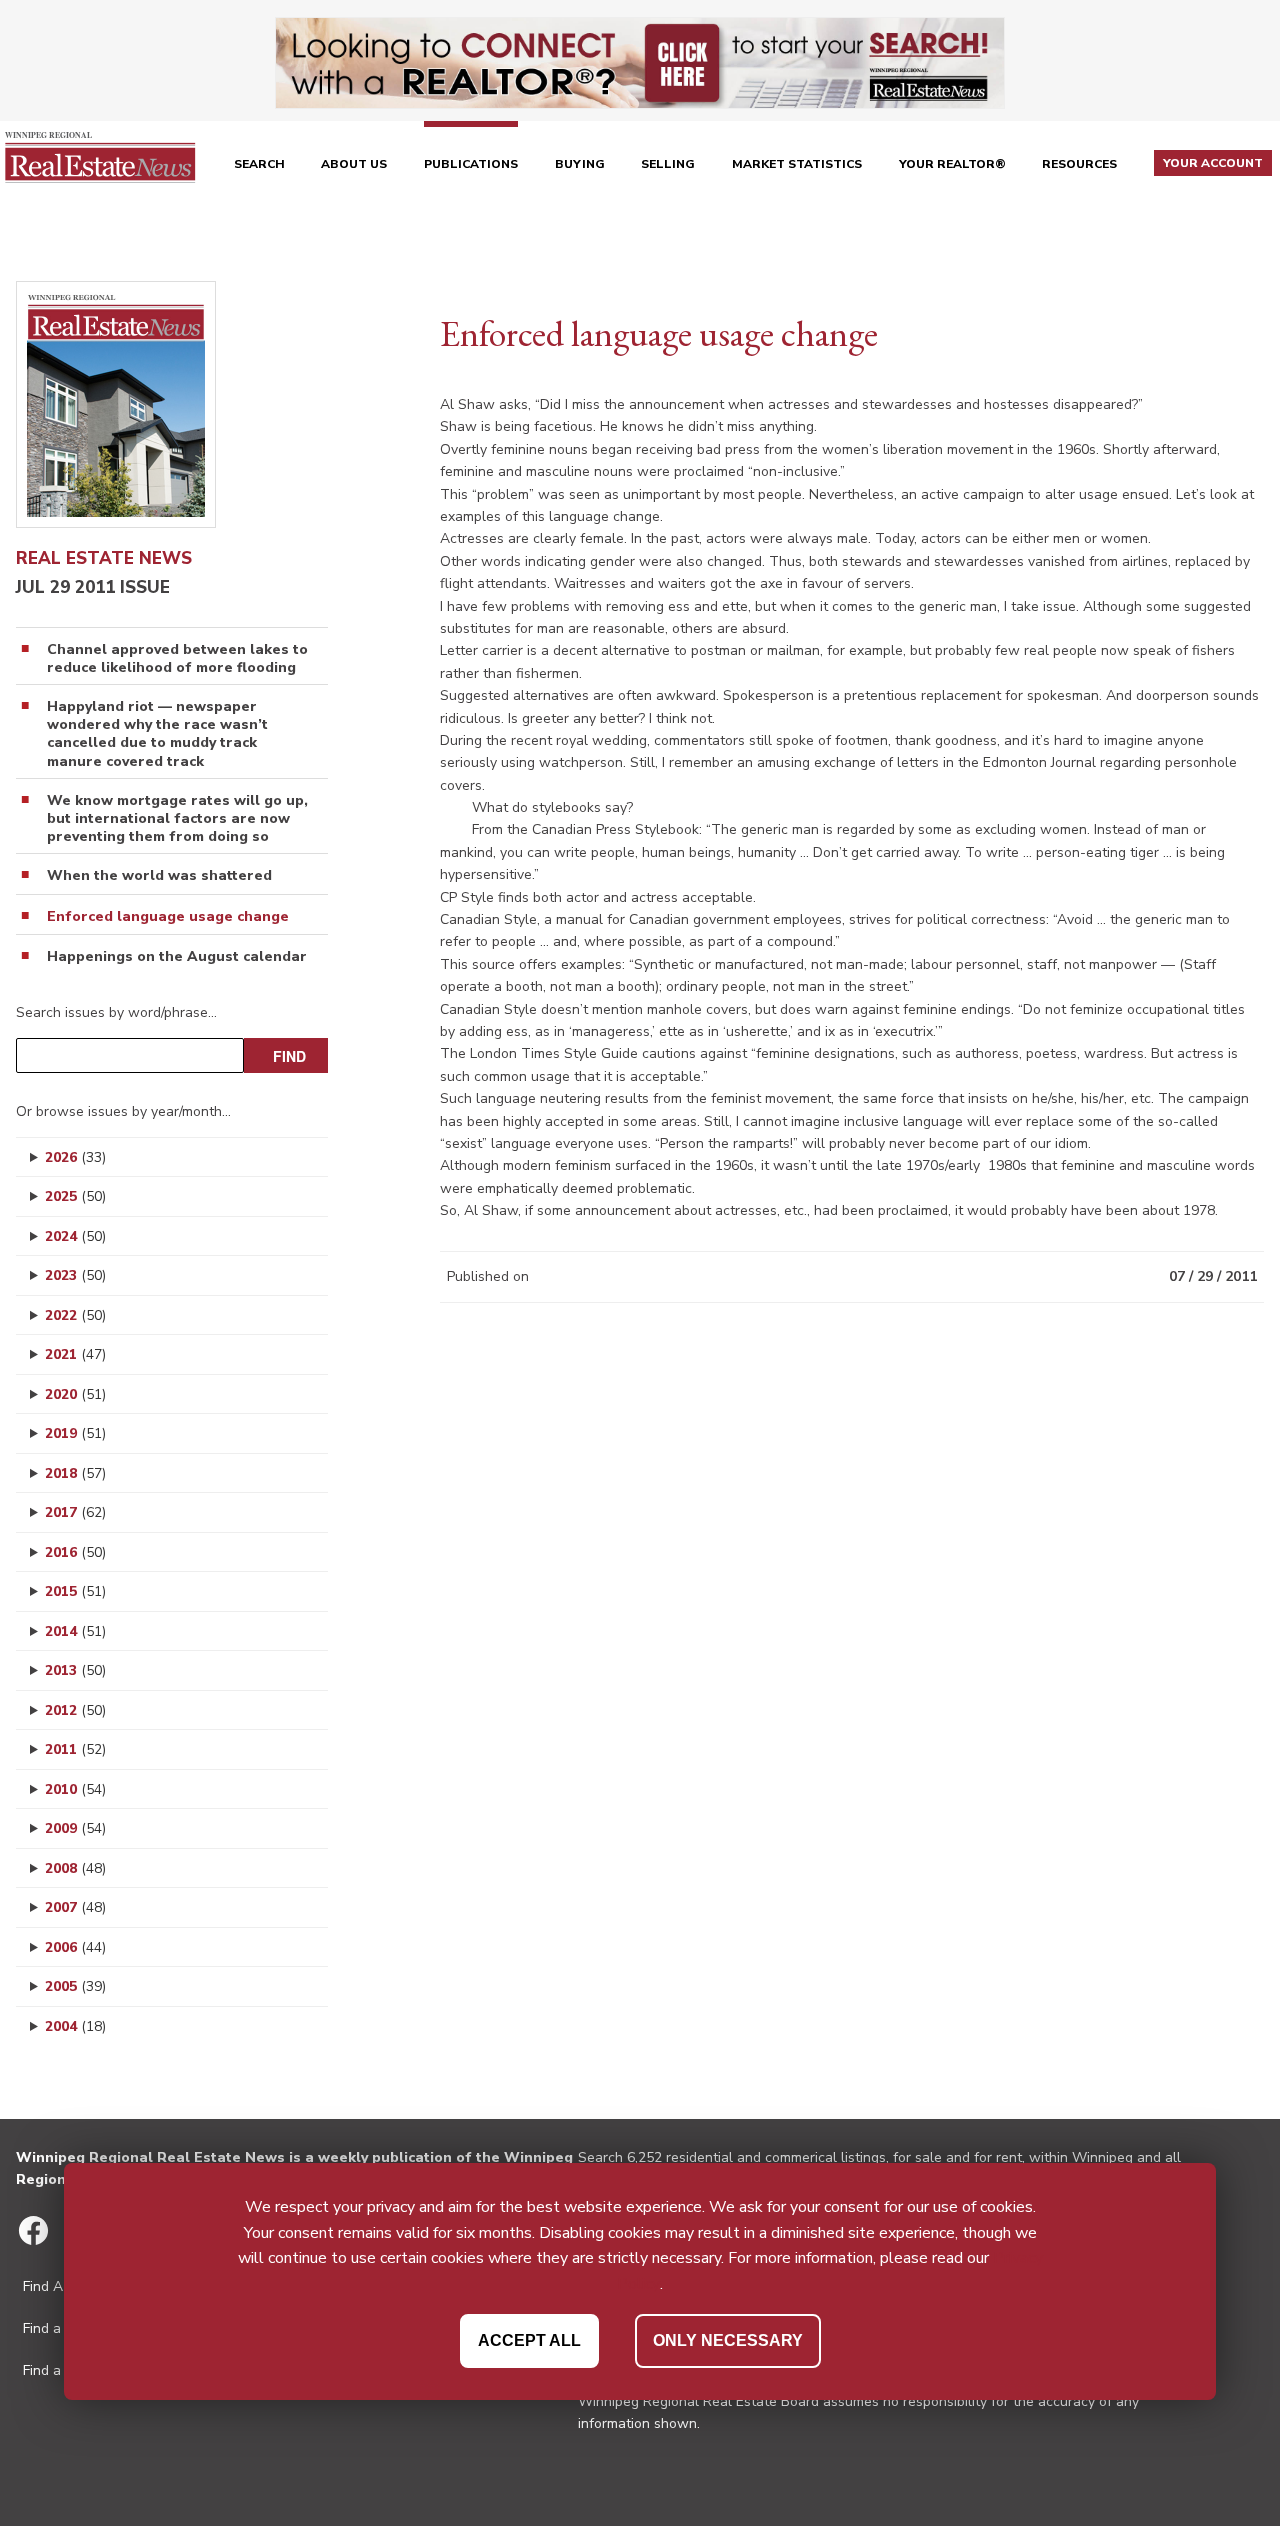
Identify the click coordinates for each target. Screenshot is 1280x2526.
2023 (75, 1275)
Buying (580, 164)
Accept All (529, 2339)
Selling (668, 164)
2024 (75, 1236)
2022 (75, 1315)
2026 (75, 1157)
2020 (75, 1394)
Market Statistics (797, 164)
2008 (75, 1868)
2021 (75, 1354)
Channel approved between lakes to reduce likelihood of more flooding (177, 659)
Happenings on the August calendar (177, 957)
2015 (75, 1591)
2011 (75, 1749)
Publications (471, 164)
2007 (75, 1907)
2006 (75, 1947)
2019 (75, 1433)
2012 (75, 1710)
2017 (75, 1512)
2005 (75, 1986)
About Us (354, 164)
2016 (75, 1552)
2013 (75, 1670)
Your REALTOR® (952, 164)
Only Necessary (728, 2339)
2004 (75, 2026)
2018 (75, 1473)
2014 (75, 1631)
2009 (75, 1828)
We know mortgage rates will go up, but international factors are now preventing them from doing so (177, 819)
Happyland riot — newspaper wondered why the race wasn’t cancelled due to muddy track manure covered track (157, 734)
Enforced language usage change (168, 917)
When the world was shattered (159, 876)
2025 (75, 1196)
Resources (1079, 164)
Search (259, 164)
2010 (75, 1789)
